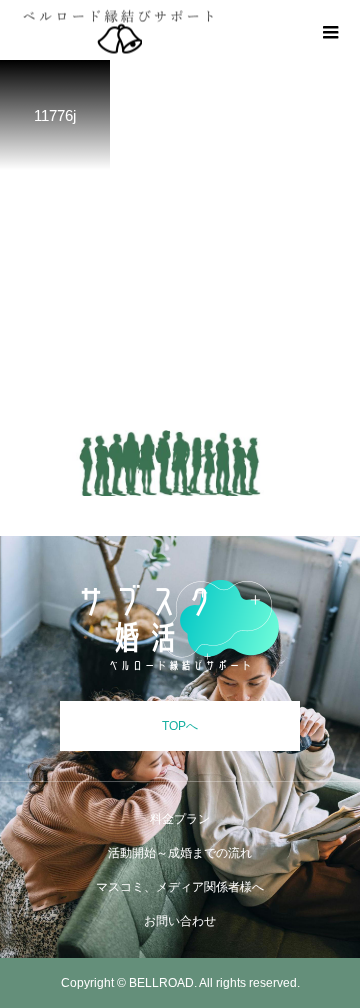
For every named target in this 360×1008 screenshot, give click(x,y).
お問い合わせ (180, 921)
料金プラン (180, 819)
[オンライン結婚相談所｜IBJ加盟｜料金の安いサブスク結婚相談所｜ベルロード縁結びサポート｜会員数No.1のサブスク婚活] (180, 626)
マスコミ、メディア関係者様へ (180, 887)
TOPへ (180, 726)
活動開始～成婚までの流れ (180, 853)
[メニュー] (330, 30)
